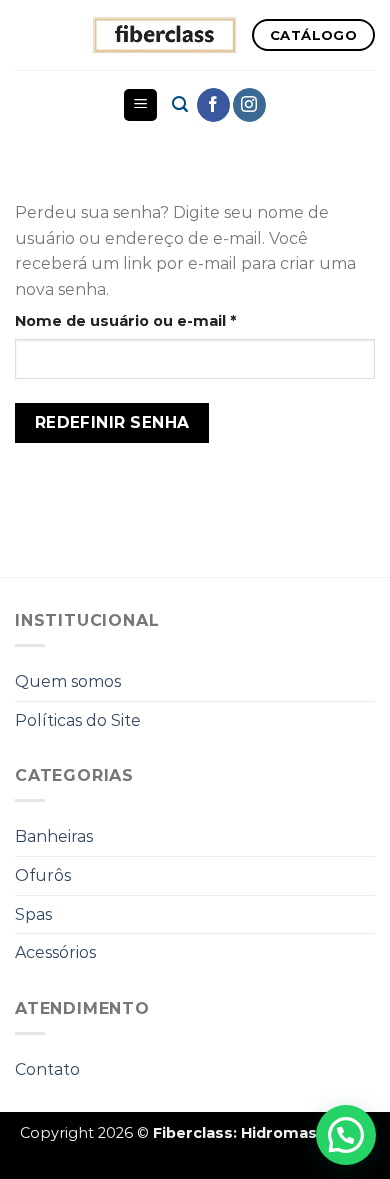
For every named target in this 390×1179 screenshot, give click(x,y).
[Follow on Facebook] (213, 105)
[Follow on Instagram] (249, 105)
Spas (33, 914)
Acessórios (55, 952)
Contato (47, 1069)
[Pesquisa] (180, 104)
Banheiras (54, 836)
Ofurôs (43, 875)
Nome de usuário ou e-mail (170, 320)
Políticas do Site (78, 720)
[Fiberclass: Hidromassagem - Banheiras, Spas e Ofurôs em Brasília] (164, 35)
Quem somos (68, 681)
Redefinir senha (112, 422)
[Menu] (140, 105)
